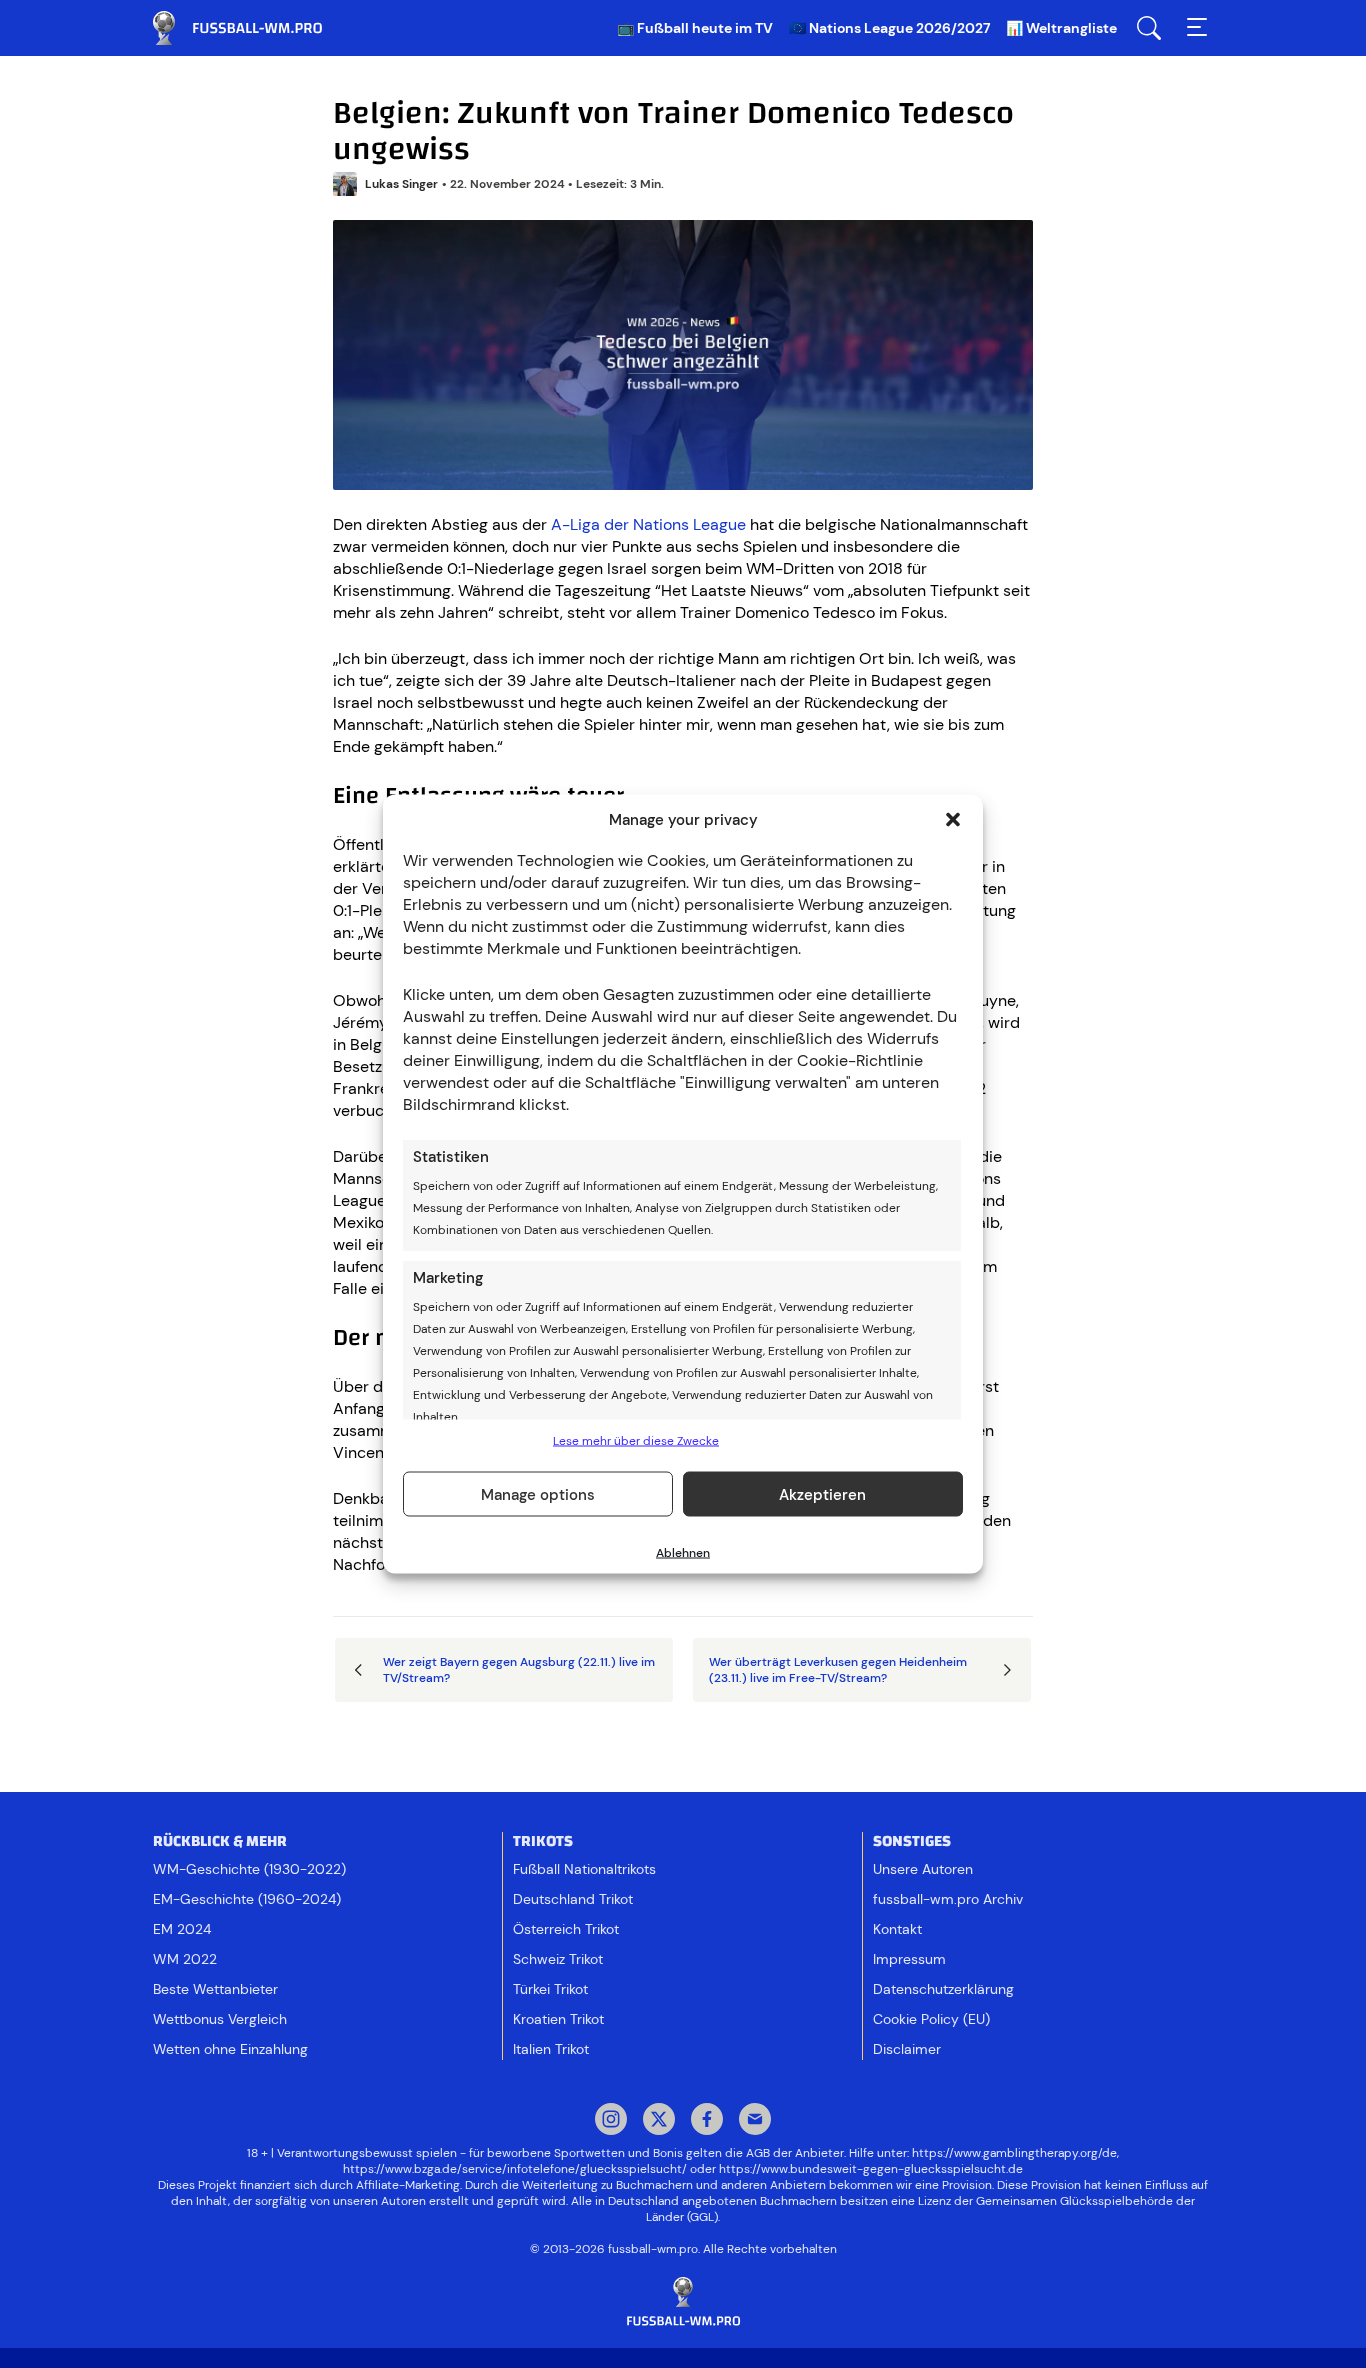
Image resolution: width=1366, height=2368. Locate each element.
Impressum (909, 1959)
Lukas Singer (401, 184)
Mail (755, 2121)
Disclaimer (907, 2049)
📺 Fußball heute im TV (695, 28)
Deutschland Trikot (573, 1899)
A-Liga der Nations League (648, 524)
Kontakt (897, 1929)
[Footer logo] (683, 2302)
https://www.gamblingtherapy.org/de (1014, 2153)
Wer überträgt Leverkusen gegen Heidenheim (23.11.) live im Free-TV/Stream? (838, 1670)
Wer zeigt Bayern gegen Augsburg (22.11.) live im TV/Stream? (519, 1670)
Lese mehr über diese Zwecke (636, 1441)
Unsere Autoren (923, 1869)
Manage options (538, 1494)
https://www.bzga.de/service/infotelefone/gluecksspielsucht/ (515, 2169)
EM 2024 (182, 1929)
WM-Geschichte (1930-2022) (249, 1869)
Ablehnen (683, 1553)
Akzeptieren (822, 1494)
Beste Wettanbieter (215, 1989)
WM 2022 (185, 1959)
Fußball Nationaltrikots (584, 1869)
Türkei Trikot (550, 1989)
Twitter (659, 2121)
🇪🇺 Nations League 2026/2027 (889, 28)
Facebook (707, 2121)
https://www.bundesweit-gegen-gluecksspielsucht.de (871, 2169)
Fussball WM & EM (253, 28)
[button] (953, 820)
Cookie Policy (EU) (931, 2019)
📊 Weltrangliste (1061, 28)
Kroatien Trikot (558, 2019)
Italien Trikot (551, 2049)
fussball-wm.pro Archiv (948, 1899)
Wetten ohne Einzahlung (230, 2049)
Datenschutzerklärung (943, 1989)
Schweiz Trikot (558, 1959)
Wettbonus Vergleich (220, 2019)
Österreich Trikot (566, 1929)
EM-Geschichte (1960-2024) (247, 1899)
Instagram (611, 2121)
